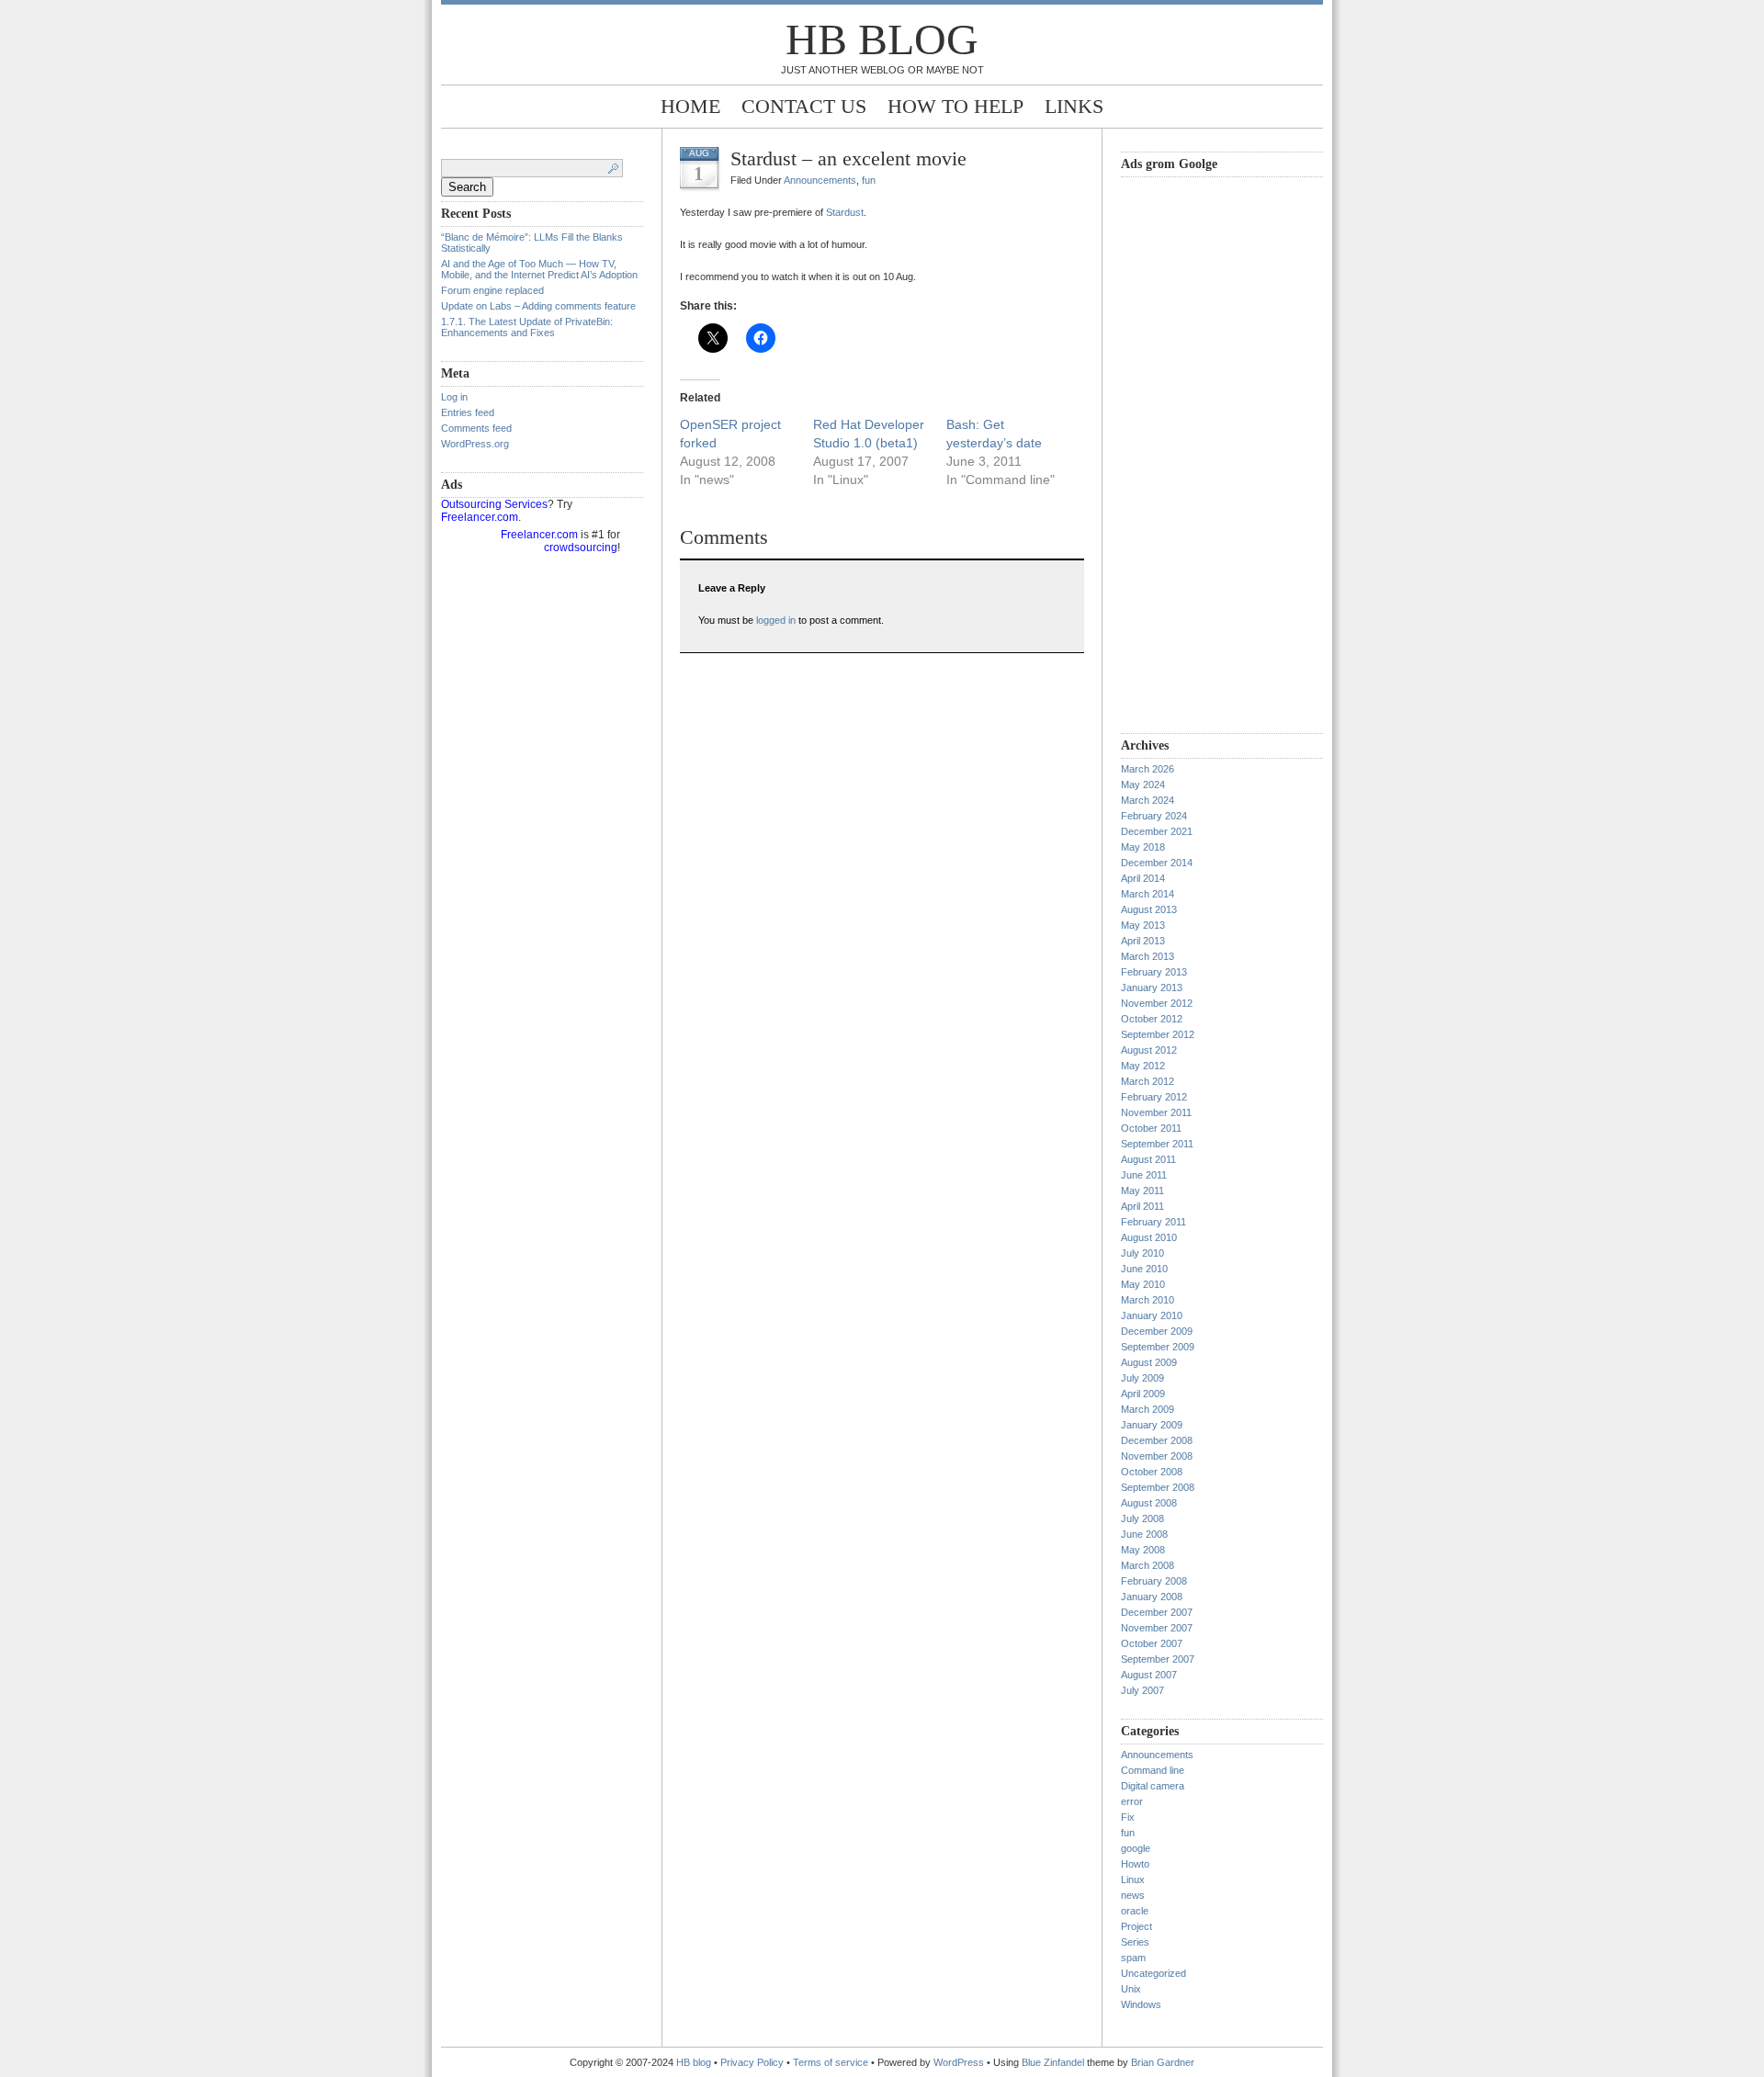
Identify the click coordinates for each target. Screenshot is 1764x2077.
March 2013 (1148, 956)
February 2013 (1154, 972)
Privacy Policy (753, 2062)
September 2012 (1158, 1034)
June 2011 (1144, 1175)
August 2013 (1149, 909)
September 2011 (1157, 1144)
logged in (776, 620)
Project (1136, 1926)
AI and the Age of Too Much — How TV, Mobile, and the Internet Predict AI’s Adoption (539, 269)
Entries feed (468, 412)
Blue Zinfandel (1054, 2062)
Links (1074, 106)
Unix (1131, 1989)
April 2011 (1142, 1206)
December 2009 (1157, 1331)
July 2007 (1142, 1690)
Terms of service (831, 2062)
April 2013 (1143, 941)
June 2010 (1144, 1269)
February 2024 (1154, 816)
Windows (1141, 2004)
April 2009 (1143, 1394)
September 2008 (1158, 1487)
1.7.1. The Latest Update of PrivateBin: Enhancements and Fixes (527, 327)
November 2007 (1157, 1628)
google (1136, 1848)
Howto (1135, 1864)
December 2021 (1157, 831)
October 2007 (1152, 1643)
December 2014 (1157, 863)
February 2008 (1154, 1581)
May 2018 (1143, 847)
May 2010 (1143, 1284)
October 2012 (1152, 1019)
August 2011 (1148, 1159)
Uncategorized (1153, 1973)
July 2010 (1142, 1253)
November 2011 (1156, 1112)
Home (690, 106)
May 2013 (1143, 925)
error (1132, 1801)
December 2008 (1157, 1440)
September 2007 (1158, 1659)
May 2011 (1142, 1191)
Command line (1153, 1770)
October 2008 (1152, 1472)
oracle (1135, 1911)
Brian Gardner (1163, 2062)
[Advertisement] (1194, 453)
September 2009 (1158, 1347)
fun (869, 180)
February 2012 (1154, 1097)
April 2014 (1143, 878)
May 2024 (1143, 785)
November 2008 (1157, 1456)
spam (1133, 1958)
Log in (454, 397)
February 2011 (1153, 1222)
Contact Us (804, 106)
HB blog (882, 39)
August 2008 (1149, 1503)
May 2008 (1143, 1550)
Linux (1133, 1879)
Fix (1128, 1817)
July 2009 (1142, 1378)
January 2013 (1152, 988)
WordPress (959, 2062)
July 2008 (1142, 1518)
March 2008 (1148, 1565)
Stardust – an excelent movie (848, 158)
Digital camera (1153, 1786)
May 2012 (1143, 1066)
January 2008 (1152, 1597)
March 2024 (1148, 800)
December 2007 (1157, 1612)
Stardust (845, 212)
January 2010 (1152, 1315)
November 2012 (1157, 1003)
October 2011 (1151, 1128)
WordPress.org (475, 444)
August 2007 (1149, 1675)
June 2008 (1144, 1534)
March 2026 (1148, 769)
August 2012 (1149, 1050)
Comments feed (476, 428)
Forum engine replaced (492, 290)
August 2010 (1149, 1237)
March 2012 (1148, 1081)
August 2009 (1149, 1362)
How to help (955, 106)
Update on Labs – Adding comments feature (538, 306)
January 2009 (1152, 1425)
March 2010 (1148, 1300)
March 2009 (1148, 1409)
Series (1135, 1942)
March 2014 (1148, 894)
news (1133, 1895)
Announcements (820, 180)
